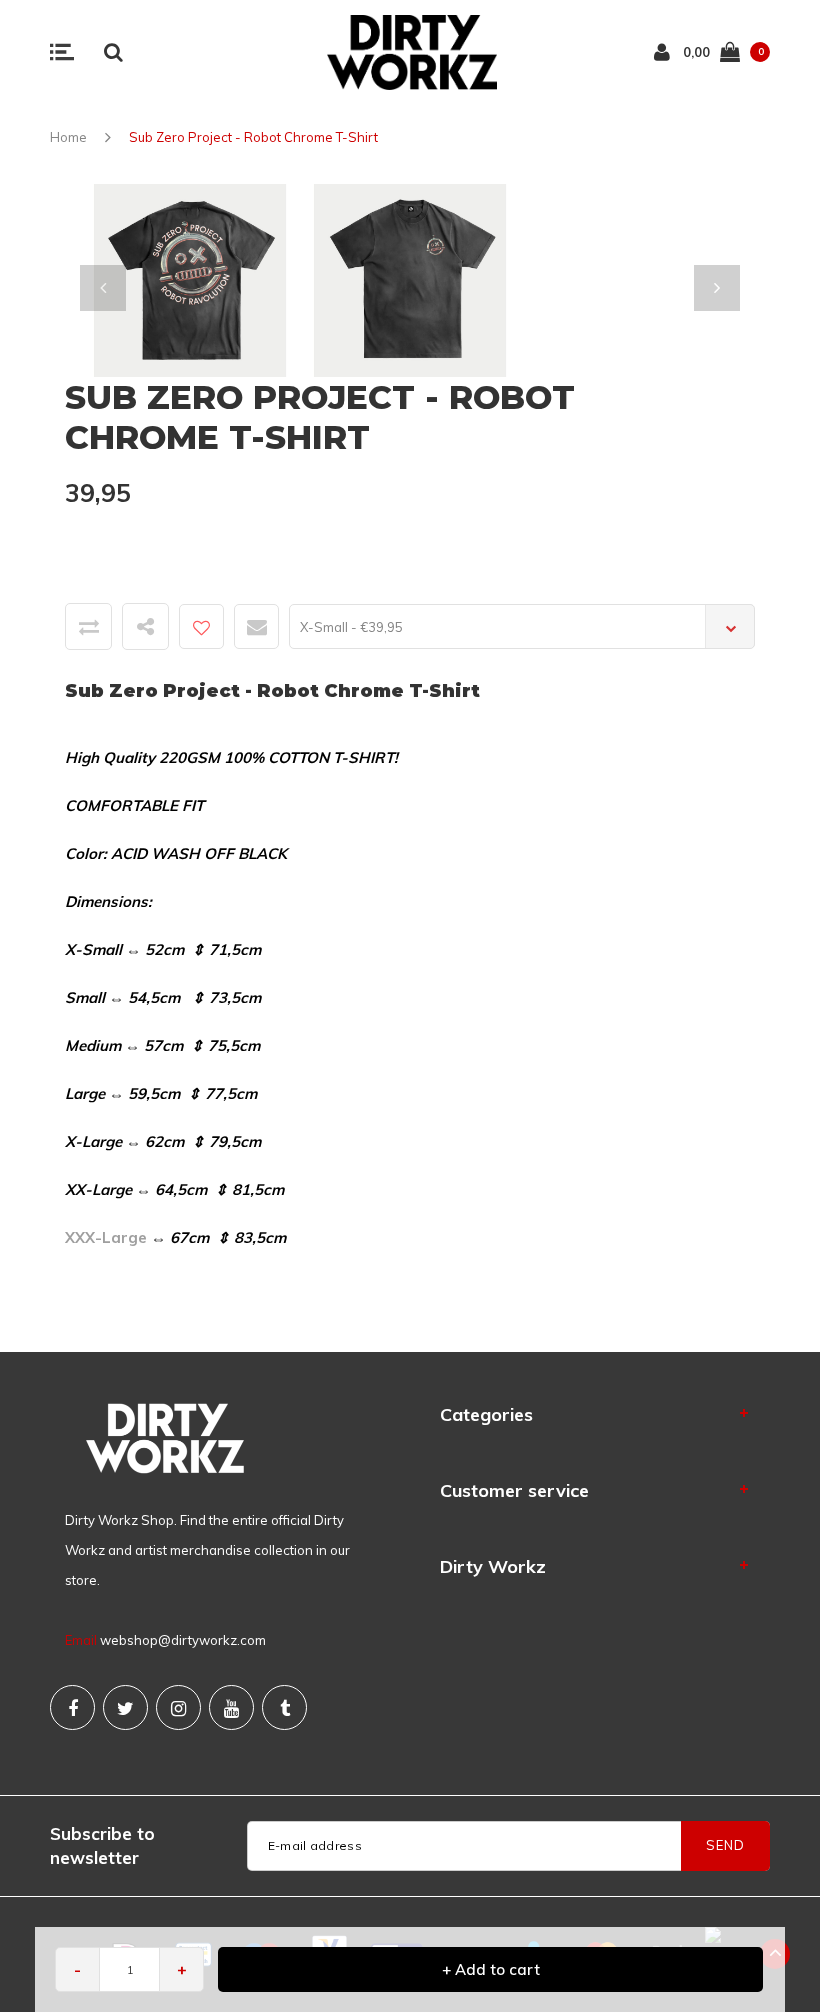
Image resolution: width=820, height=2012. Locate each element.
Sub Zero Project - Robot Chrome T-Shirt (253, 137)
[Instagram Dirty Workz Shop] (178, 1707)
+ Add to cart (491, 1969)
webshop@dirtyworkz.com (183, 1640)
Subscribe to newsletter (102, 1845)
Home (68, 137)
